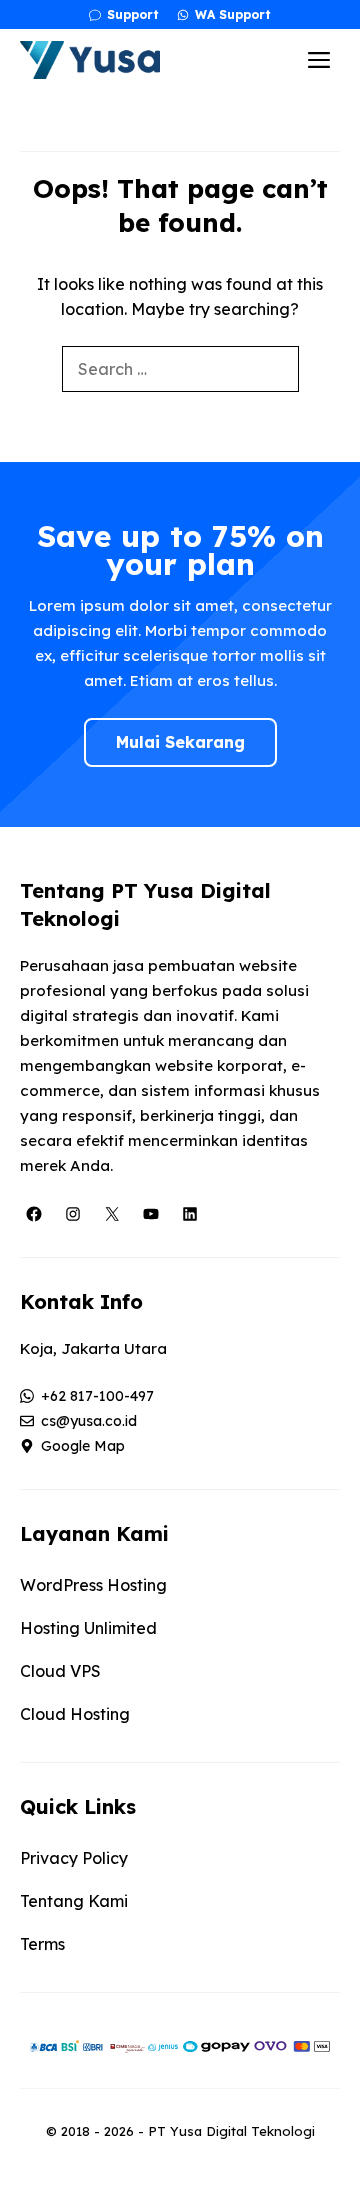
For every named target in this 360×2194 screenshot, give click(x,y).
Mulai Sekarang (180, 742)
